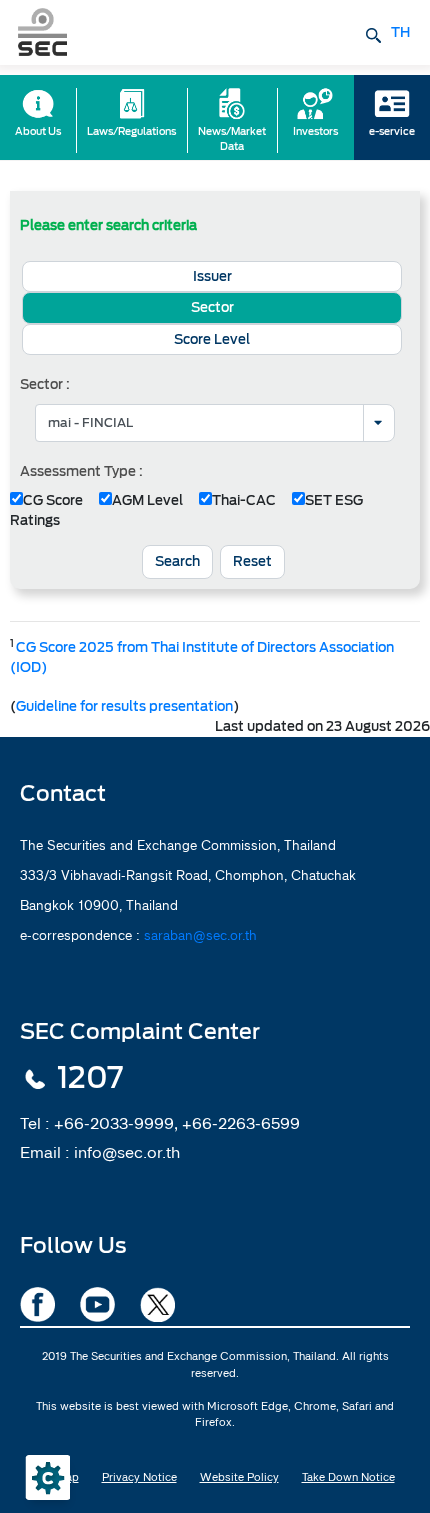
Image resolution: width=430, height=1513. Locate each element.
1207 (90, 1078)
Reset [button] (252, 561)
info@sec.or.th (127, 1152)
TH (400, 32)
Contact (63, 793)
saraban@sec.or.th (200, 935)
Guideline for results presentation (124, 706)
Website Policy (239, 1477)
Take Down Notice (348, 1477)
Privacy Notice (139, 1477)
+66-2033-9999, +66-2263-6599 (177, 1123)
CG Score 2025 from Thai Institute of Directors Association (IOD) (202, 657)
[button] (212, 277)
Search (177, 561)
